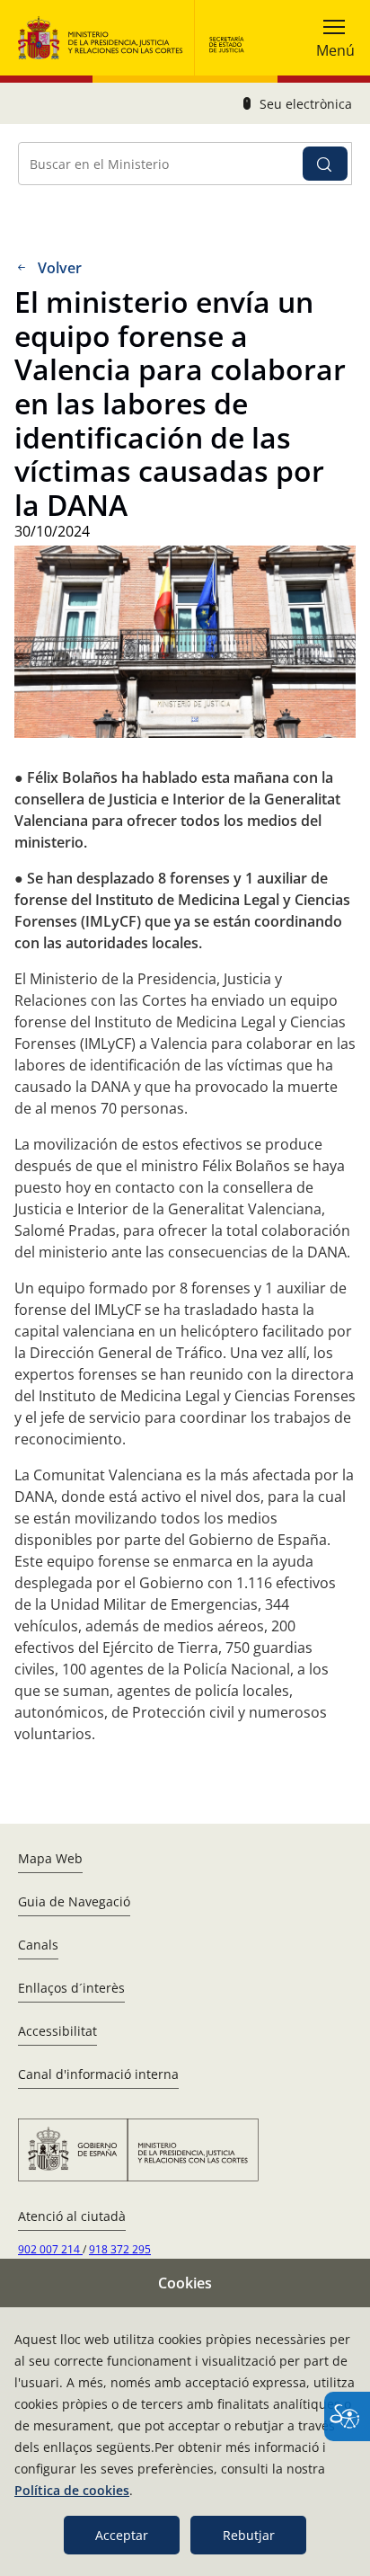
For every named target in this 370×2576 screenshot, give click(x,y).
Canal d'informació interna (98, 2074)
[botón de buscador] (325, 164)
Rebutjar (249, 2535)
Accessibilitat (57, 2031)
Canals (38, 1945)
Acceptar (122, 2535)
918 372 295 (120, 2249)
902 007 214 (50, 2249)
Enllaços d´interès (71, 1988)
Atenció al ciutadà (72, 2216)
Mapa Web (50, 1858)
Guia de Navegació (74, 1901)
